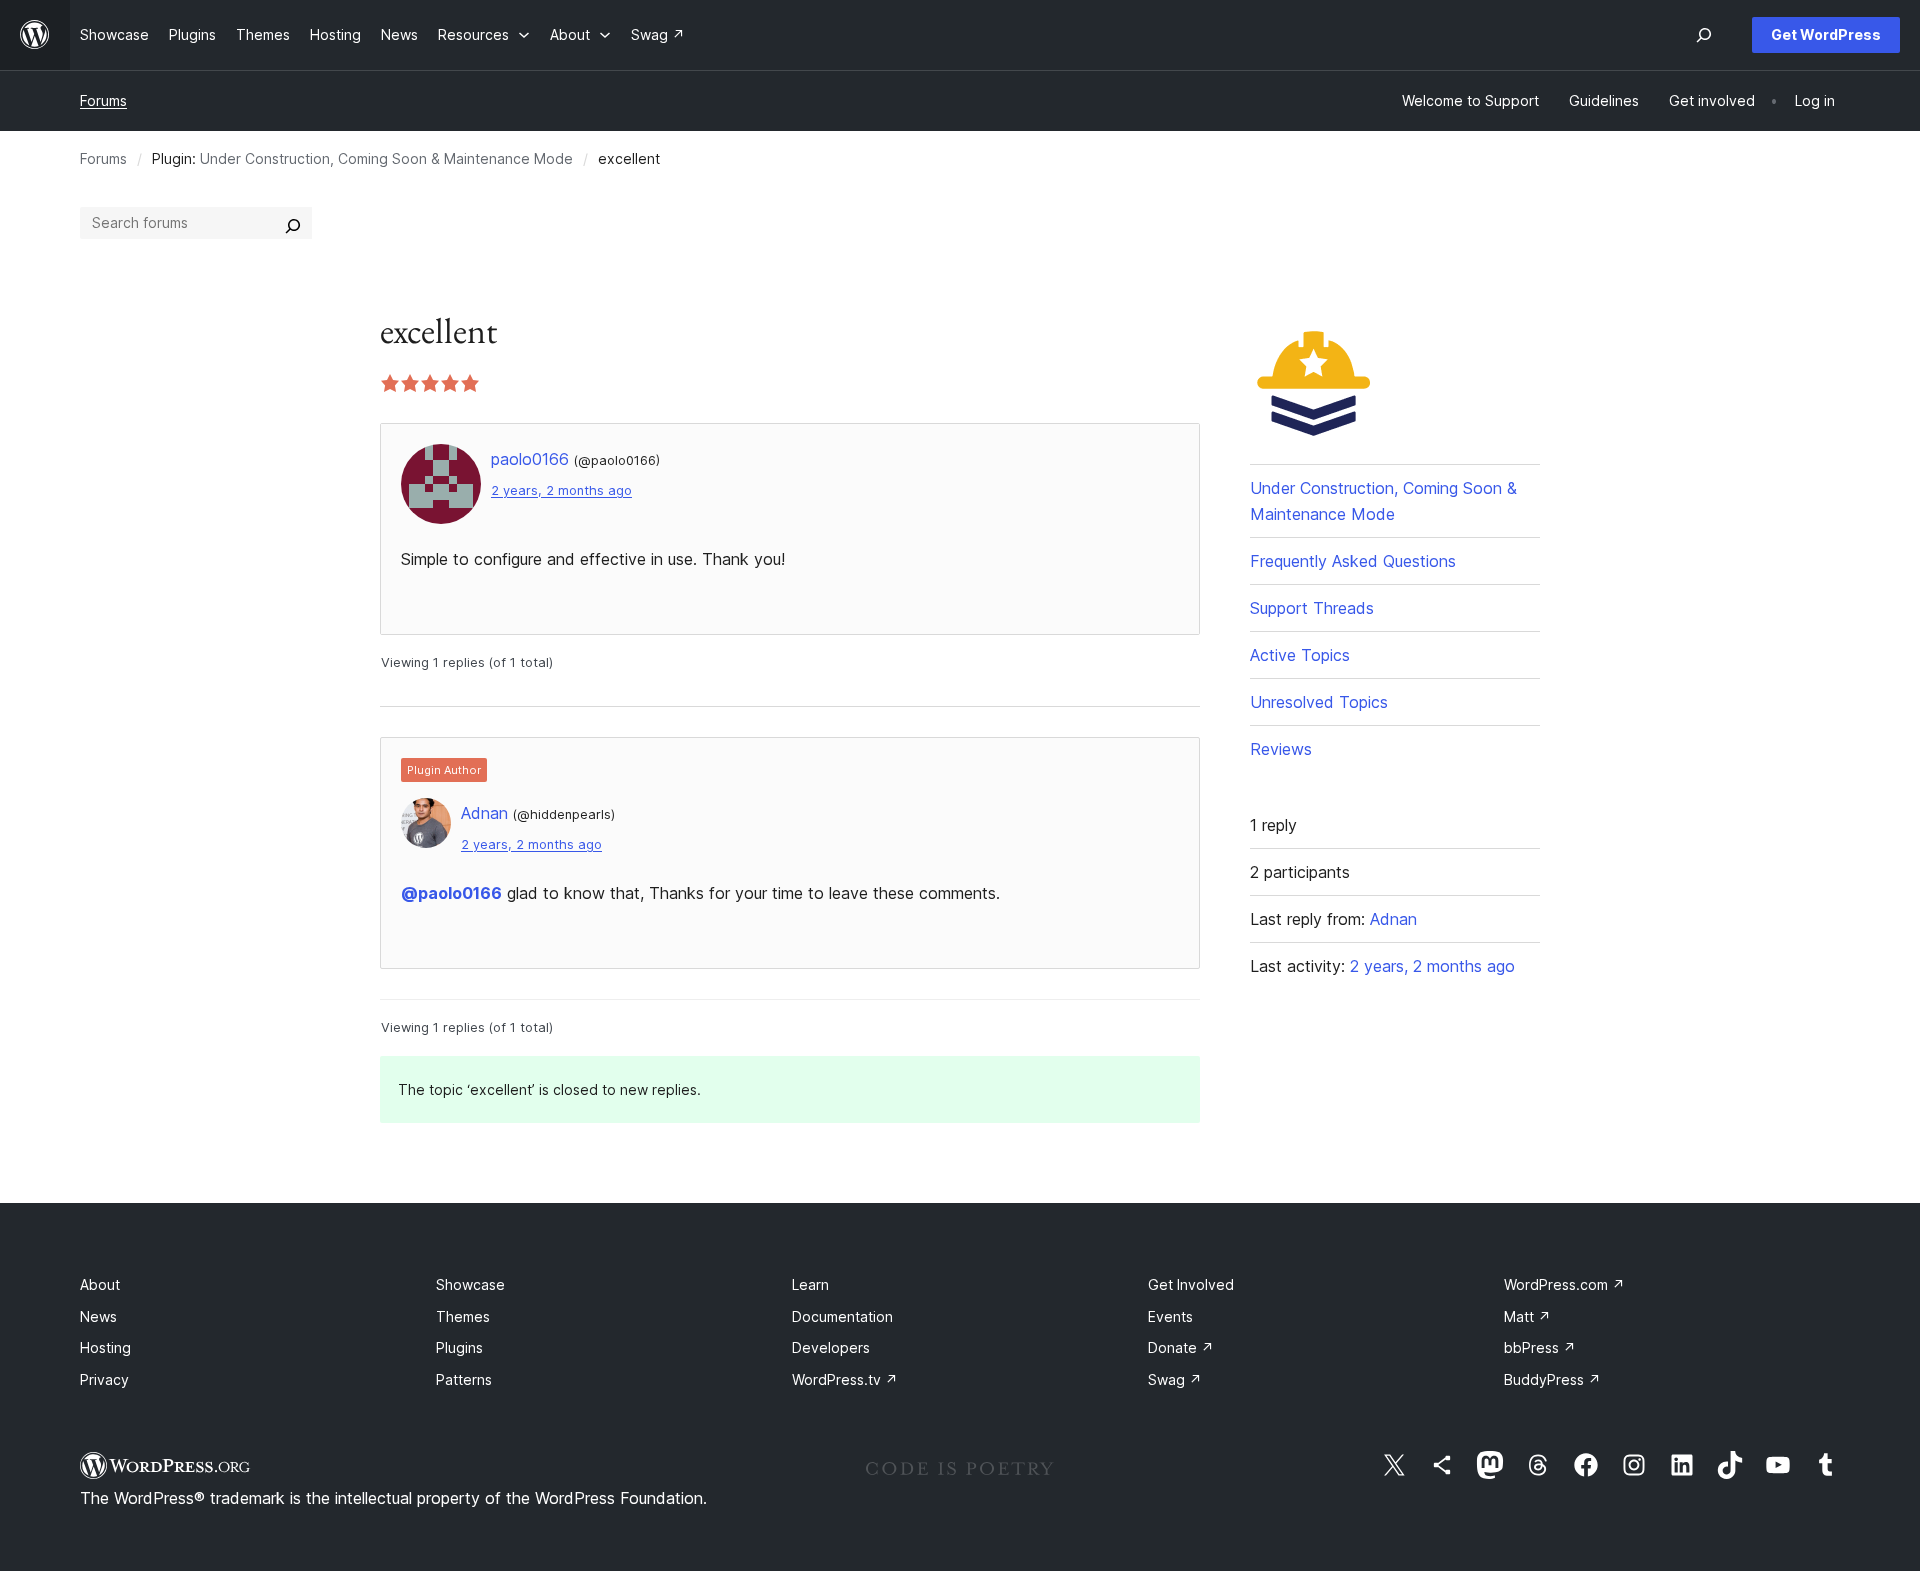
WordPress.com (1564, 1284)
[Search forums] (293, 223)
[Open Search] (1704, 35)
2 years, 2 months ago (561, 490)
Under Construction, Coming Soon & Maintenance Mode (386, 158)
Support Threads (1312, 608)
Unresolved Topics (1319, 702)
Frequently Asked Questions (1353, 561)
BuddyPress (1552, 1379)
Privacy (104, 1379)
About (100, 1284)
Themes (463, 1316)
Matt (1527, 1316)
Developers (831, 1347)
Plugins (459, 1347)
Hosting (105, 1347)
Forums (103, 100)
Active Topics (1300, 655)
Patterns (464, 1379)
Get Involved (1191, 1284)
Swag (1175, 1379)
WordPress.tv (845, 1379)
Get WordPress (1826, 34)
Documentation (842, 1316)
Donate (1181, 1347)
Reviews (1281, 749)
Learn (810, 1284)
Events (1170, 1316)
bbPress (1540, 1347)
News (98, 1316)
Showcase (470, 1284)
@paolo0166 (451, 893)
